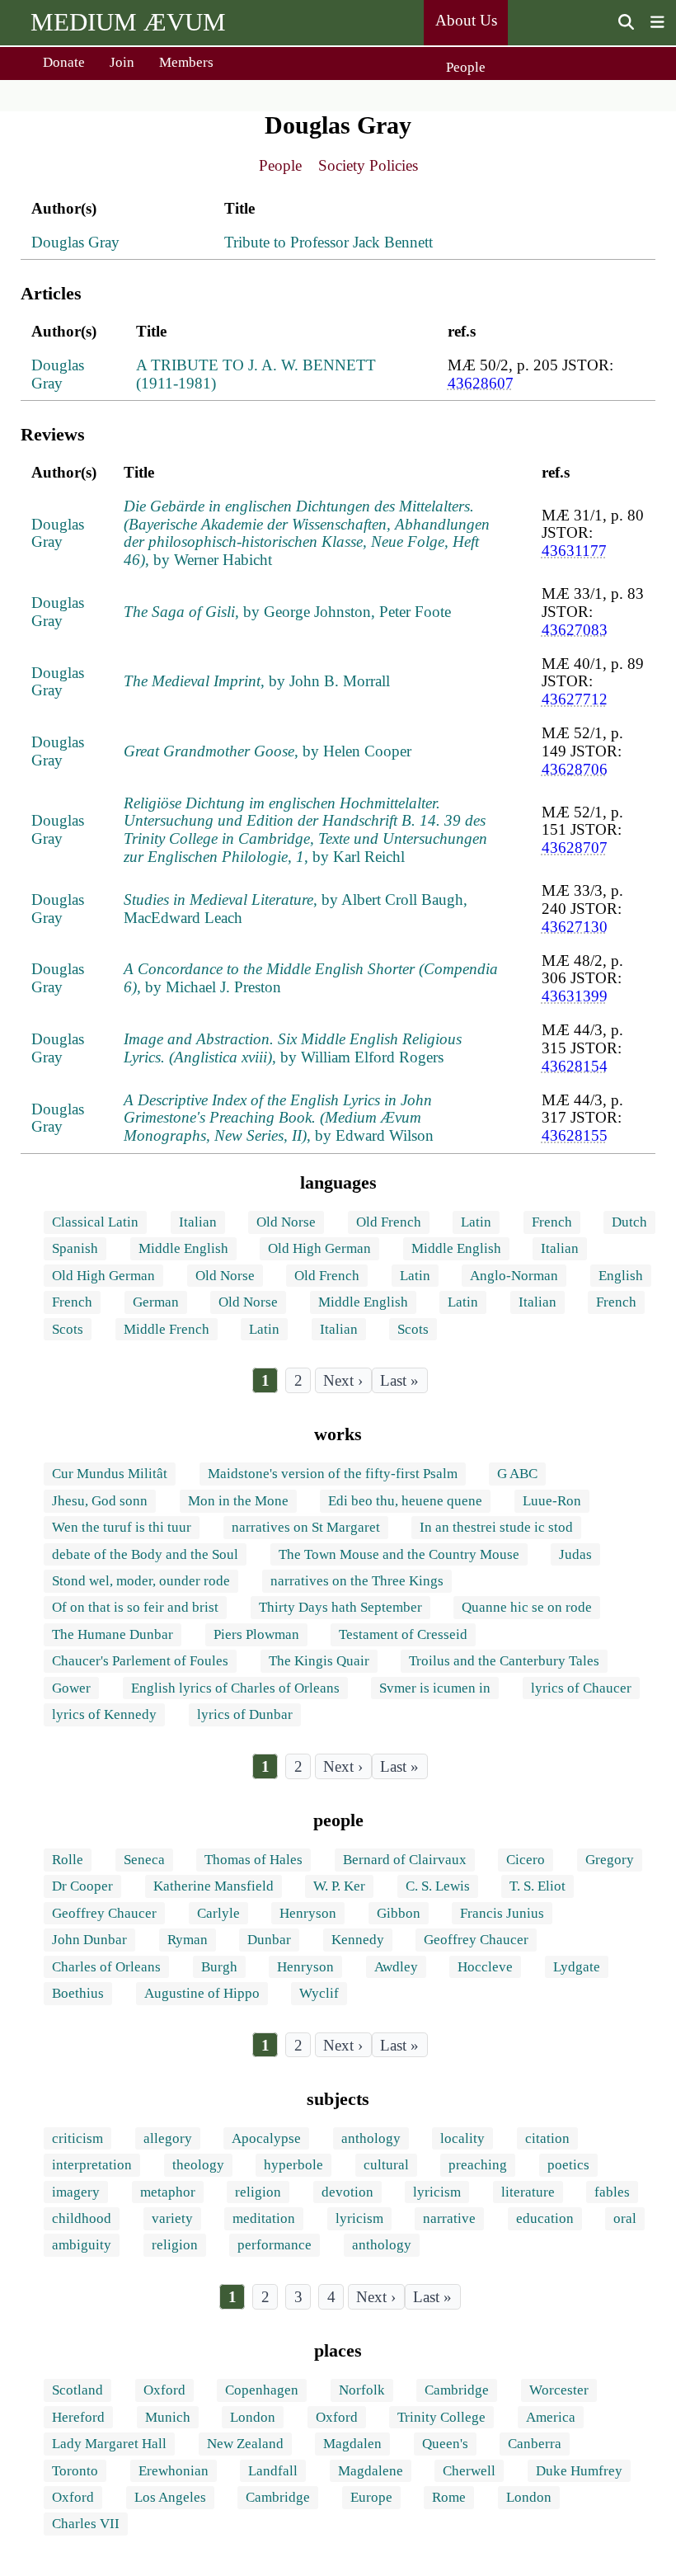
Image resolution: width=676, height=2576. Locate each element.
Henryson (308, 1913)
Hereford (78, 2417)
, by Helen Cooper (268, 751)
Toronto (75, 2471)
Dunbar (269, 1940)
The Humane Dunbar (113, 1634)
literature (528, 2192)
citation (547, 2138)
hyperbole (293, 2165)
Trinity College (441, 2417)
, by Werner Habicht (307, 533)
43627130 (575, 927)
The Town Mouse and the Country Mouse (399, 1554)
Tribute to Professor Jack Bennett (329, 242)
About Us (466, 20)
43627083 (575, 630)
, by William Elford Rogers (293, 1048)
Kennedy (358, 1940)
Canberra (535, 2444)
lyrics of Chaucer (581, 1688)
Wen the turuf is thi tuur (122, 1527)
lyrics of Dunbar (245, 1714)
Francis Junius (502, 1913)
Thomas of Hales (253, 1860)
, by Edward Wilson (279, 1118)
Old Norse (286, 1222)
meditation (264, 2218)
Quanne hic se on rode (527, 1607)
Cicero (526, 1860)
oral (625, 2218)
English (621, 1276)
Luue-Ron (552, 1501)
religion (258, 2192)
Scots (68, 1329)
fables (612, 2192)
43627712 (575, 699)
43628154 (575, 1066)
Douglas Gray (75, 242)
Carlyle (218, 1913)
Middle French (167, 1329)
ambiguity (82, 2245)
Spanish (75, 1248)
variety (172, 2218)
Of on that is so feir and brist (135, 1607)
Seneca (144, 1860)
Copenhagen (262, 2390)
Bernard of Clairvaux (405, 1860)
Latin (476, 1222)
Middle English (183, 1248)
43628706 (575, 769)
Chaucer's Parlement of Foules (140, 1661)
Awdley (396, 1967)
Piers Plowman (256, 1634)
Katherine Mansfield (214, 1886)
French (552, 1222)
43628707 (575, 848)
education (545, 2218)
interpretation (92, 2165)
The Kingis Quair (319, 1661)
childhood (82, 2218)
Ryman (188, 1940)
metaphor (168, 2192)
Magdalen (352, 2444)
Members (186, 62)
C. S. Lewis (438, 1886)
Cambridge (457, 2390)
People (466, 67)
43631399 (575, 996)
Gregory (610, 1860)
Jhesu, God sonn (100, 1501)
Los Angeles (170, 2497)
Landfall (273, 2471)
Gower (71, 1688)
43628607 (481, 383)
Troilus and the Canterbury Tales (504, 1661)
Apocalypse (266, 2138)
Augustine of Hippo (202, 1993)
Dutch (629, 1222)
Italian (198, 1222)
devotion (347, 2192)
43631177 (574, 551)
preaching (478, 2165)
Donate (64, 62)
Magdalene (371, 2471)
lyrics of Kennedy (104, 1714)
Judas (575, 1554)
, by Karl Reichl (305, 830)
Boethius (78, 1993)
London (253, 2417)
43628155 (575, 1135)
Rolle (68, 1860)
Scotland (77, 2390)
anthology (371, 2138)
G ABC (517, 1474)
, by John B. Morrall (257, 681)
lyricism (437, 2192)
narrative (449, 2218)
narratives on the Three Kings (357, 1581)
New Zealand (245, 2444)
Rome (449, 2497)
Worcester (559, 2390)
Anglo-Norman (514, 1276)
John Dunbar (89, 1940)
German (156, 1302)
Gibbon (399, 1913)
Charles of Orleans (106, 1967)
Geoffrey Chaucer (104, 1913)
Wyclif (319, 1993)
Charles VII (86, 2524)
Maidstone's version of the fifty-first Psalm (333, 1474)
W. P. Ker (339, 1886)
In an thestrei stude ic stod (496, 1527)
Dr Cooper (82, 1886)
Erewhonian (174, 2471)
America (551, 2417)
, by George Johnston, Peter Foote (287, 612)
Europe (371, 2497)
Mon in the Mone (238, 1501)
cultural (386, 2165)
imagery (76, 2192)
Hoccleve (485, 1967)
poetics (568, 2165)
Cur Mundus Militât (110, 1474)
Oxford (164, 2390)
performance (275, 2245)
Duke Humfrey (579, 2471)
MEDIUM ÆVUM (128, 22)
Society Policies (368, 165)
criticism (77, 2138)
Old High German (319, 1248)
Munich (168, 2417)
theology (198, 2165)
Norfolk (362, 2390)
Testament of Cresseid (403, 1634)
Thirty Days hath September (340, 1607)
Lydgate (577, 1967)
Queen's (445, 2444)
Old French (389, 1222)
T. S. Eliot (538, 1886)
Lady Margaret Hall (109, 2444)
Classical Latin (95, 1222)
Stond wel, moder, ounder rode (141, 1581)
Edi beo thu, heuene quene (405, 1501)
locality (462, 2138)
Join (122, 62)
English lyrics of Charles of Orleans (235, 1688)
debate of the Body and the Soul (145, 1554)
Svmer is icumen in (435, 1688)
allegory (168, 2138)
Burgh (219, 1967)
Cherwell (469, 2471)
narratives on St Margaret (306, 1527)
